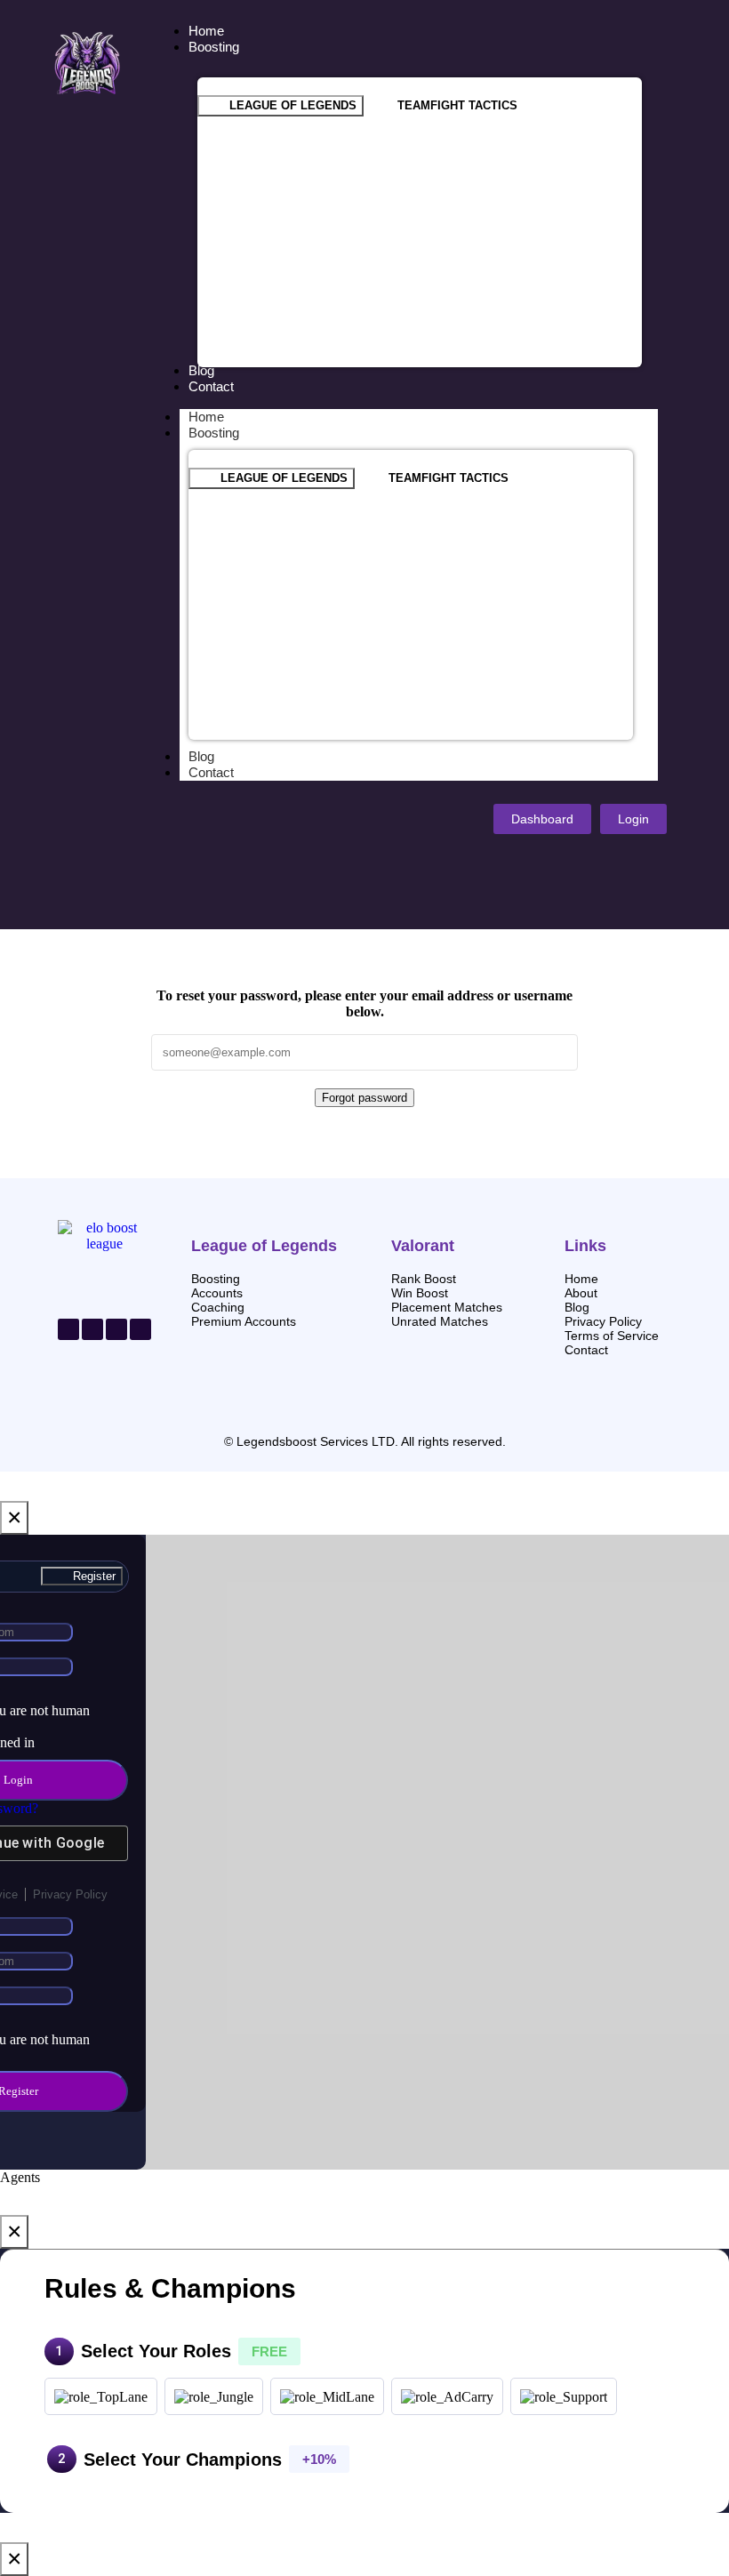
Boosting (214, 433)
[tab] (280, 106)
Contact (211, 772)
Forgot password (364, 1098)
